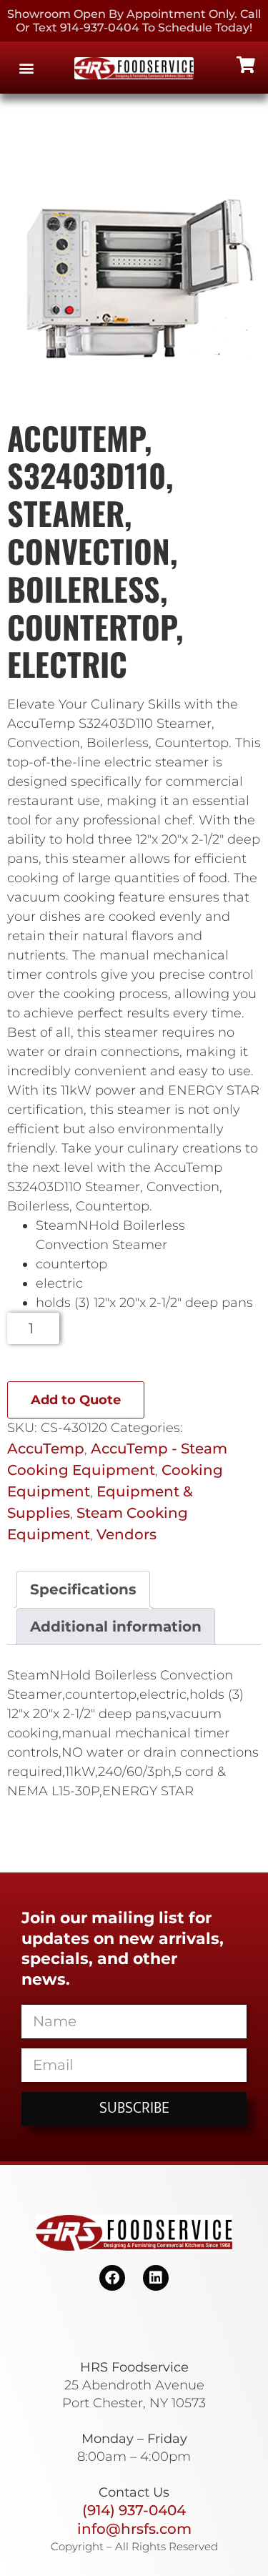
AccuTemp (46, 1449)
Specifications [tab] (83, 1589)
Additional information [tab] (116, 1627)
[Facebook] (112, 2278)
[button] (26, 68)
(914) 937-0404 (134, 2510)
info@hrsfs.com (134, 2529)
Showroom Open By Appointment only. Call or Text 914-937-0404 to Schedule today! (134, 21)
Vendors (126, 1534)
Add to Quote (76, 1400)
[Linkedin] (156, 2278)
